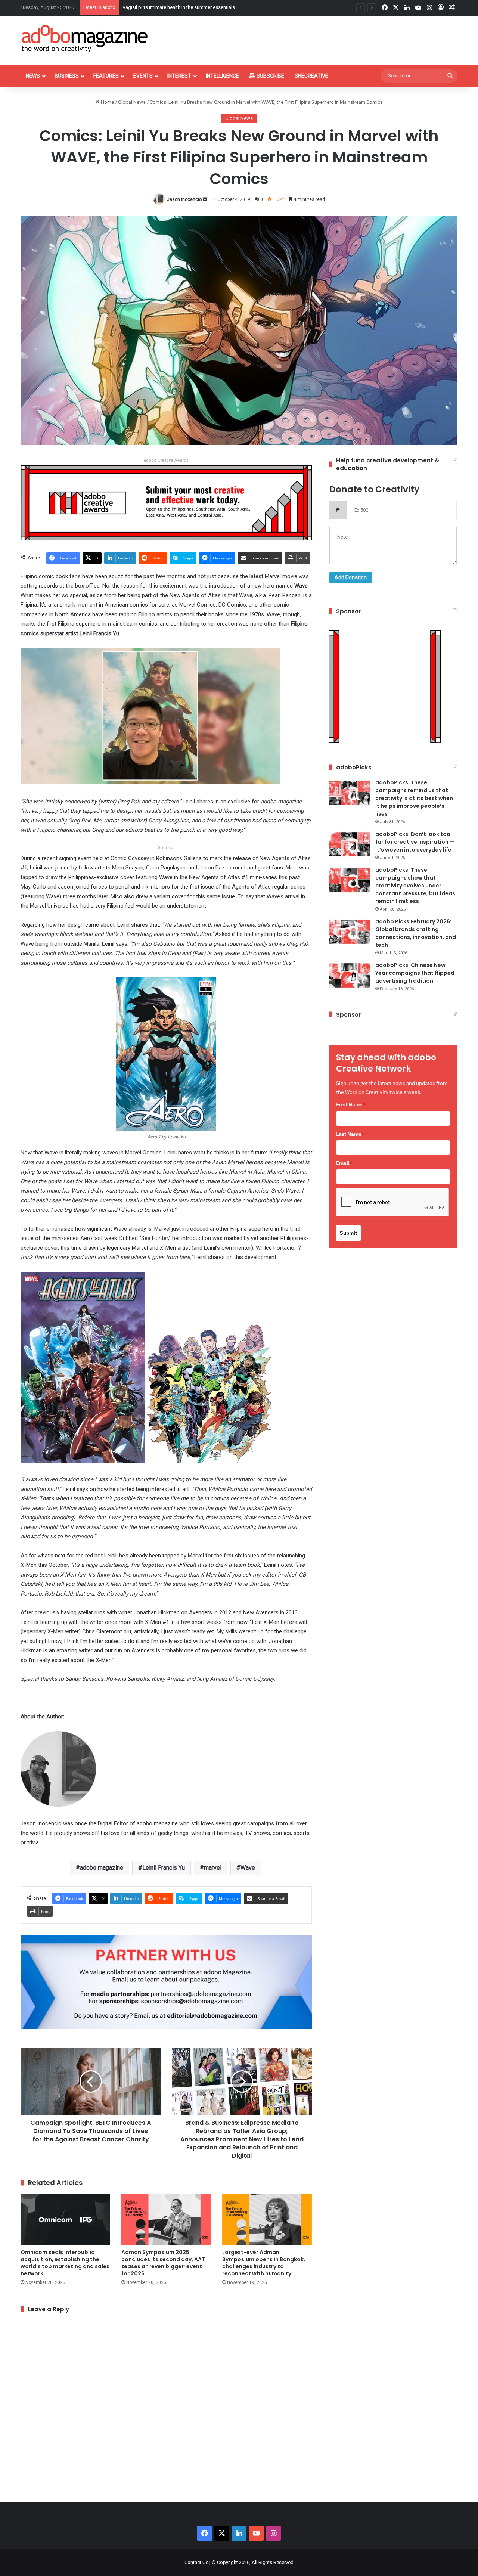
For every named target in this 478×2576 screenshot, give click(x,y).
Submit (348, 1233)
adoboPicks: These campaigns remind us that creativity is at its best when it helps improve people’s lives (414, 798)
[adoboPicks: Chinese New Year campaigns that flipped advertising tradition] (349, 975)
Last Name (350, 1134)
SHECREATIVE (311, 76)
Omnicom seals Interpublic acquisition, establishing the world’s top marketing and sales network (65, 2263)
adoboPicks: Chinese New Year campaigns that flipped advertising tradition (415, 973)
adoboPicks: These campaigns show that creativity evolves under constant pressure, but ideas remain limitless (415, 886)
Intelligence (222, 76)
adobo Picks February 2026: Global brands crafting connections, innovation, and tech (416, 933)
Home (107, 102)
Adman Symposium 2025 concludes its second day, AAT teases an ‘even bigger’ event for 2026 (163, 2263)
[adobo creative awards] (166, 503)
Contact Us (196, 2562)
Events (143, 76)
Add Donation (351, 577)
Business (67, 76)
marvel (213, 1868)
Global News (132, 102)
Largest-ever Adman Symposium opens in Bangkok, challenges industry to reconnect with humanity (264, 2263)
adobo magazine (102, 1868)
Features (106, 76)
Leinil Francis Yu (164, 1868)
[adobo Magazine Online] (85, 38)
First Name (351, 1104)
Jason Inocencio (184, 199)
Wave (248, 1868)
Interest (179, 76)
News (33, 76)
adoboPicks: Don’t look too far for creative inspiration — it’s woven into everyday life (415, 842)
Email (344, 1163)
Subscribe (270, 76)
